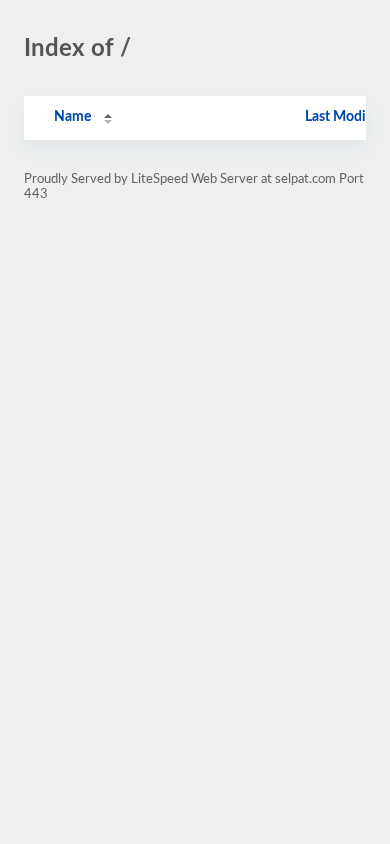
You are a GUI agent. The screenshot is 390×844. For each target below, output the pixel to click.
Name (72, 117)
